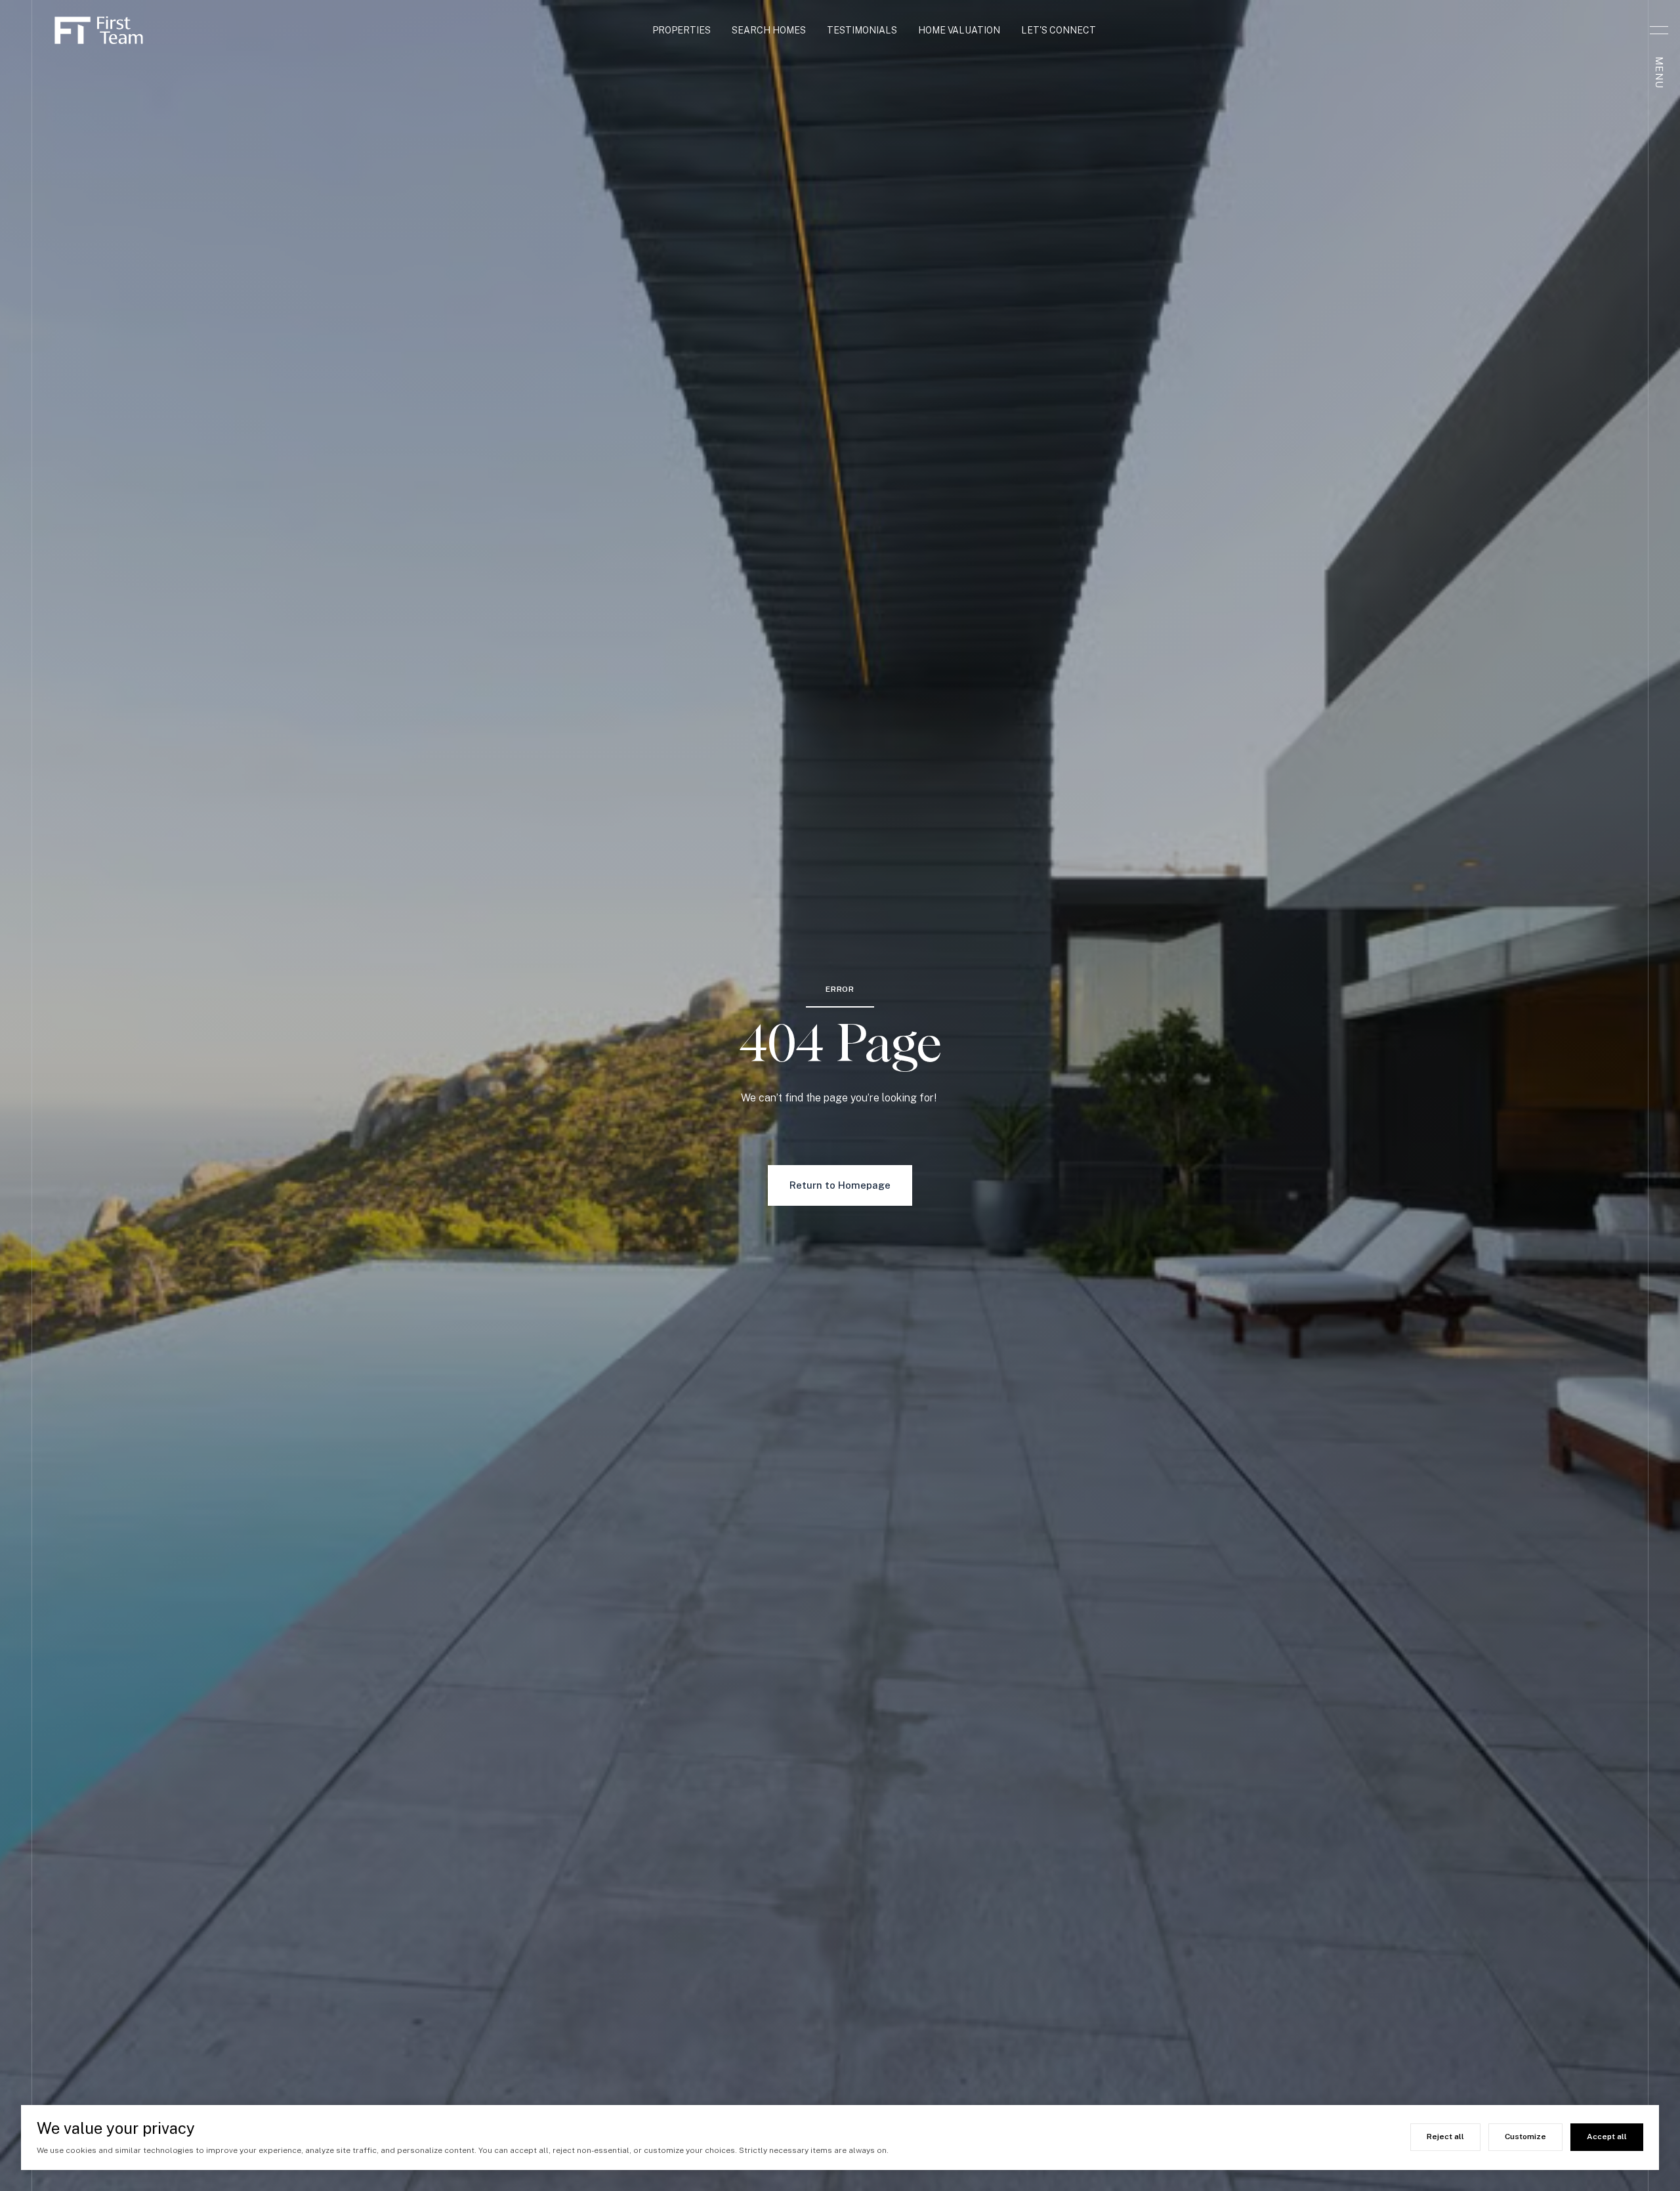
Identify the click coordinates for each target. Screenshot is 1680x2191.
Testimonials (862, 30)
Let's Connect (1059, 30)
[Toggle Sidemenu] (1659, 30)
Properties (682, 30)
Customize (1525, 2137)
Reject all (1445, 2137)
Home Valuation (959, 30)
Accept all (1607, 2137)
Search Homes (769, 30)
